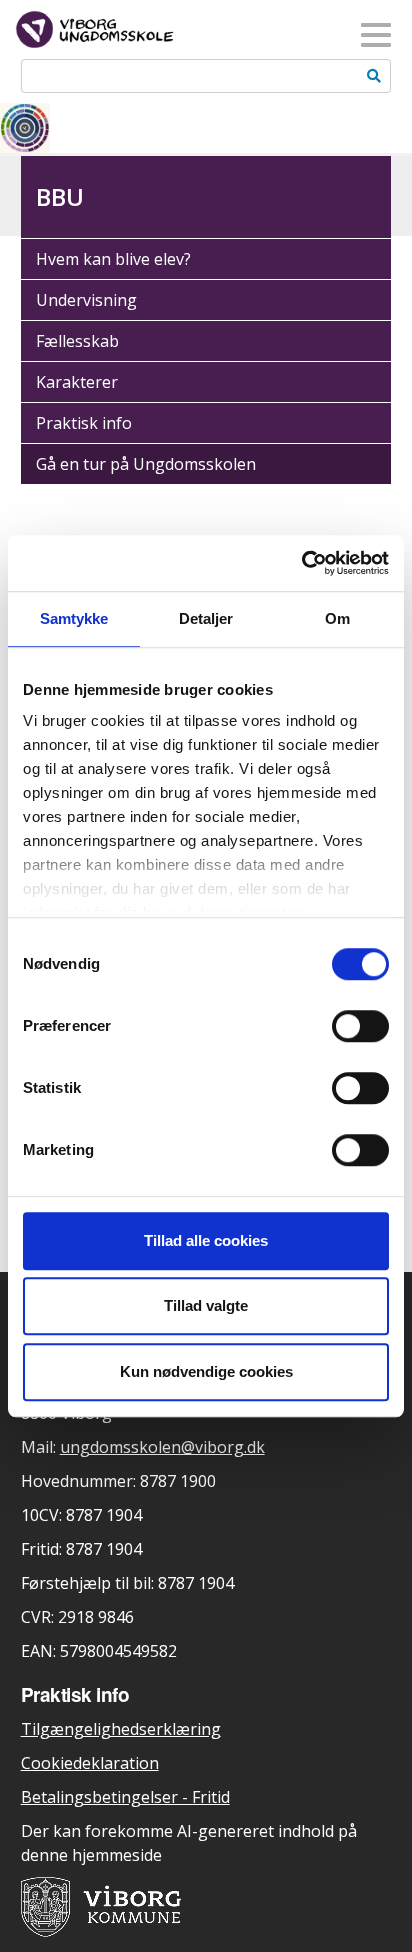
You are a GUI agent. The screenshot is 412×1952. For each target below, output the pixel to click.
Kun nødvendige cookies (206, 1371)
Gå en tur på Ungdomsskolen (146, 464)
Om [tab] (337, 618)
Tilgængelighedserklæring (121, 1729)
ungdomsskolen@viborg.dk (162, 1447)
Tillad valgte (206, 1305)
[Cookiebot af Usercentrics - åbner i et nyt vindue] (301, 563)
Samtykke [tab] (74, 618)
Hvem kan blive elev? (113, 259)
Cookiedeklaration (90, 1763)
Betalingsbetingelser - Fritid (125, 1797)
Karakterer (77, 382)
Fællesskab (77, 341)
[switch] (360, 1026)
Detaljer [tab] (206, 618)
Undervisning (86, 300)
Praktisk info (84, 423)
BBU (60, 196)
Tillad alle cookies (206, 1240)
